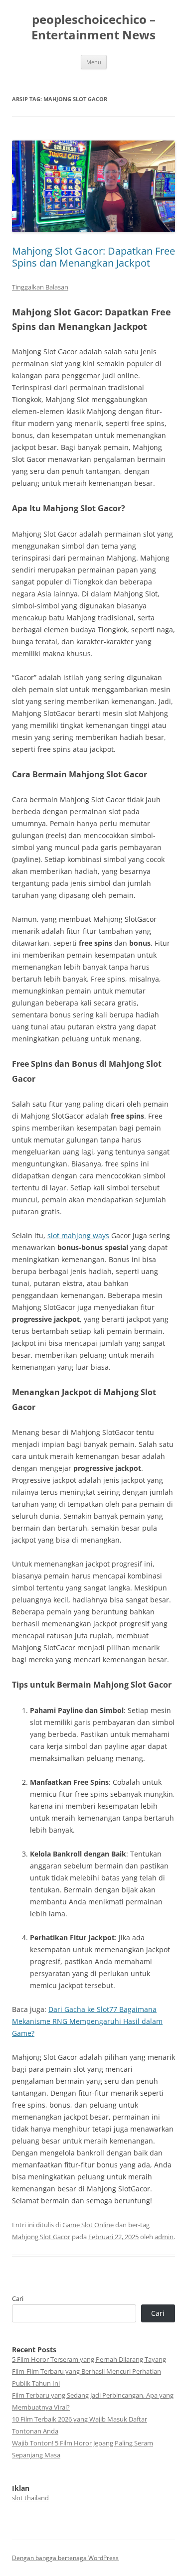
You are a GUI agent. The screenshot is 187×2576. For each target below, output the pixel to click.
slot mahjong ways (78, 1235)
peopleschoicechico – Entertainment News (93, 27)
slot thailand (30, 2498)
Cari (18, 2298)
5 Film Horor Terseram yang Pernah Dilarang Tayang (89, 2359)
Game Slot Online (88, 2225)
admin (164, 2237)
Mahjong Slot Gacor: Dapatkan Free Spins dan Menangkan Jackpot (93, 257)
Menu (94, 62)
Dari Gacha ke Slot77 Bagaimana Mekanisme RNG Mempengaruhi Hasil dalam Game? (87, 2021)
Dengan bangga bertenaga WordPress (65, 2558)
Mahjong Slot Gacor (41, 2237)
